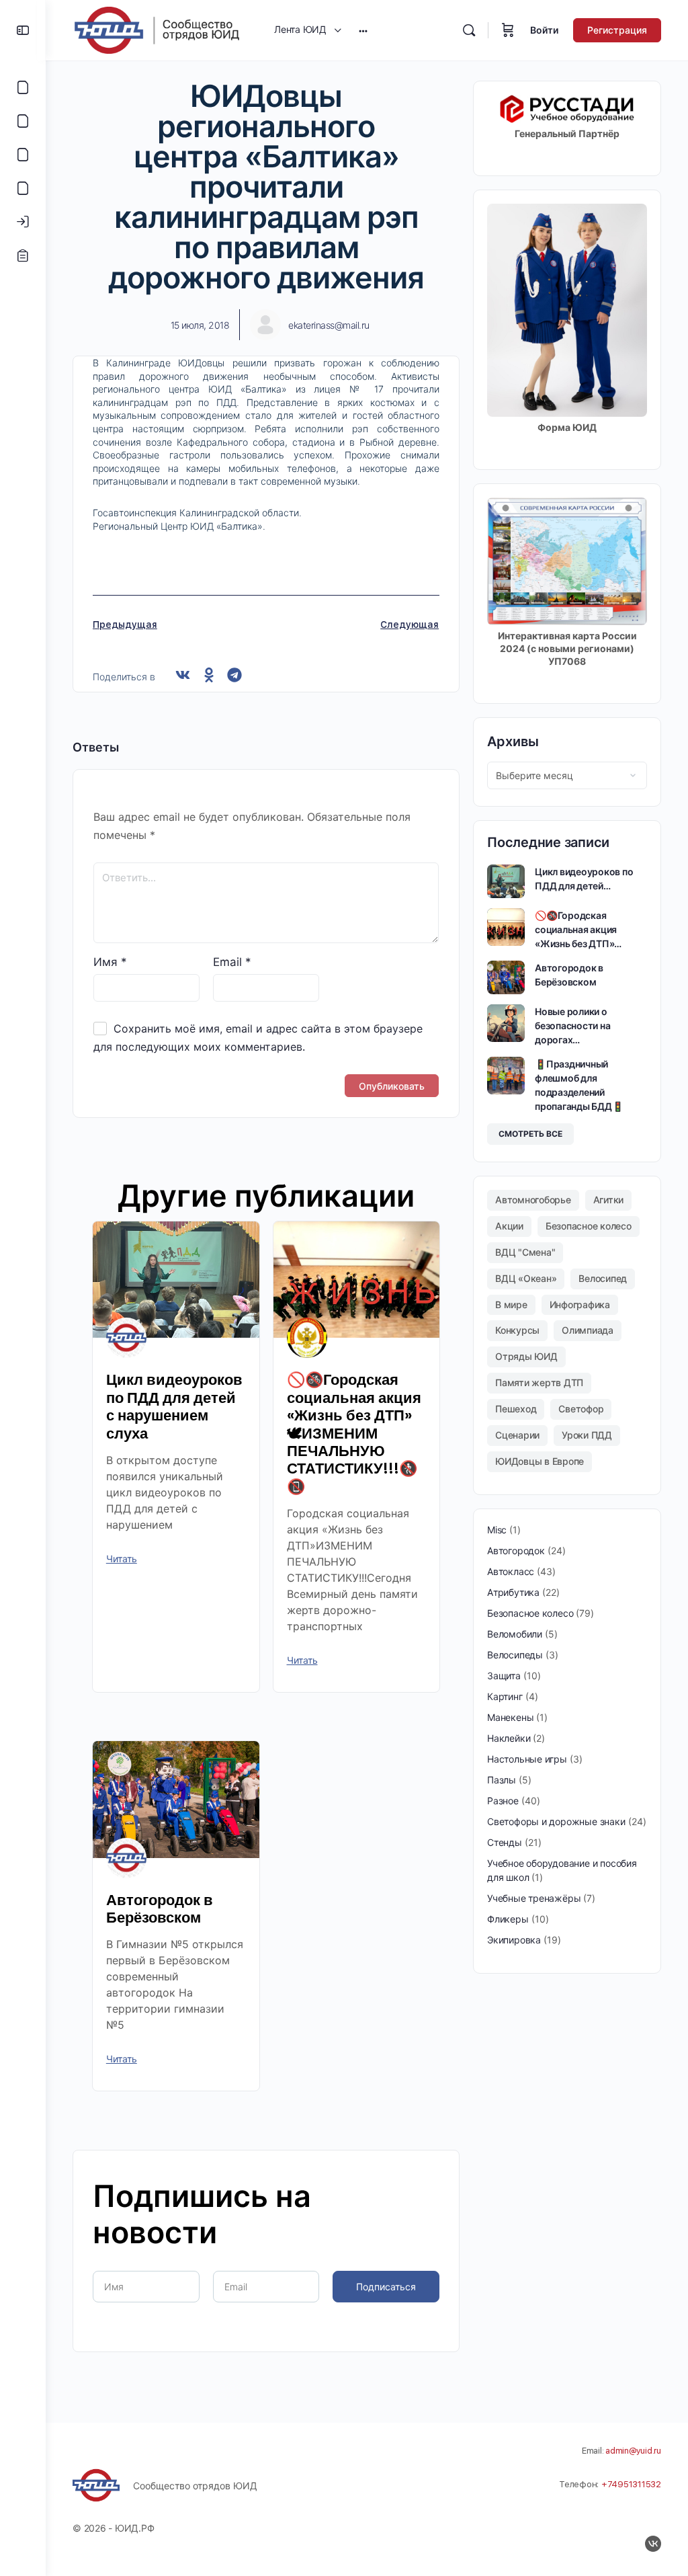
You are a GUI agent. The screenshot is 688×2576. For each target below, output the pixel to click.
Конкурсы (517, 1330)
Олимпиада (588, 1330)
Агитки (609, 1200)
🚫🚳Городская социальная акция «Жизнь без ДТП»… (578, 929)
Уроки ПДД (587, 1435)
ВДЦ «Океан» (526, 1278)
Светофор (581, 1409)
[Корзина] (508, 30)
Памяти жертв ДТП (539, 1382)
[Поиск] (469, 30)
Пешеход (516, 1409)
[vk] (653, 2544)
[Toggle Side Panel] (23, 30)
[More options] (363, 30)
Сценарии (517, 1435)
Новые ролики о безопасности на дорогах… (572, 1025)
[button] (183, 675)
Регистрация (617, 30)
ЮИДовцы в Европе (540, 1461)
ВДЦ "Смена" (525, 1252)
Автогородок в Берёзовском (160, 1909)
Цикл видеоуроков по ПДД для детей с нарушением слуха (174, 1406)
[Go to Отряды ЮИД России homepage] (157, 29)
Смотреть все (530, 1134)
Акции (509, 1226)
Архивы (513, 741)
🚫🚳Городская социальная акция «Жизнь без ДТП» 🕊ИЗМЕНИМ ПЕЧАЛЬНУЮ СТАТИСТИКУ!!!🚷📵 (354, 1433)
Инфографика (580, 1304)
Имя (110, 962)
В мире (511, 1304)
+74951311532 (631, 2484)
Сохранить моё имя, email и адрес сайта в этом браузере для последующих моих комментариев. (258, 1038)
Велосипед (603, 1278)
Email (232, 962)
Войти (544, 30)
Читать (122, 1559)
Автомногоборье (533, 1200)
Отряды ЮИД (526, 1356)
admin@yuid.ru (633, 2451)
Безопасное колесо (589, 1226)
